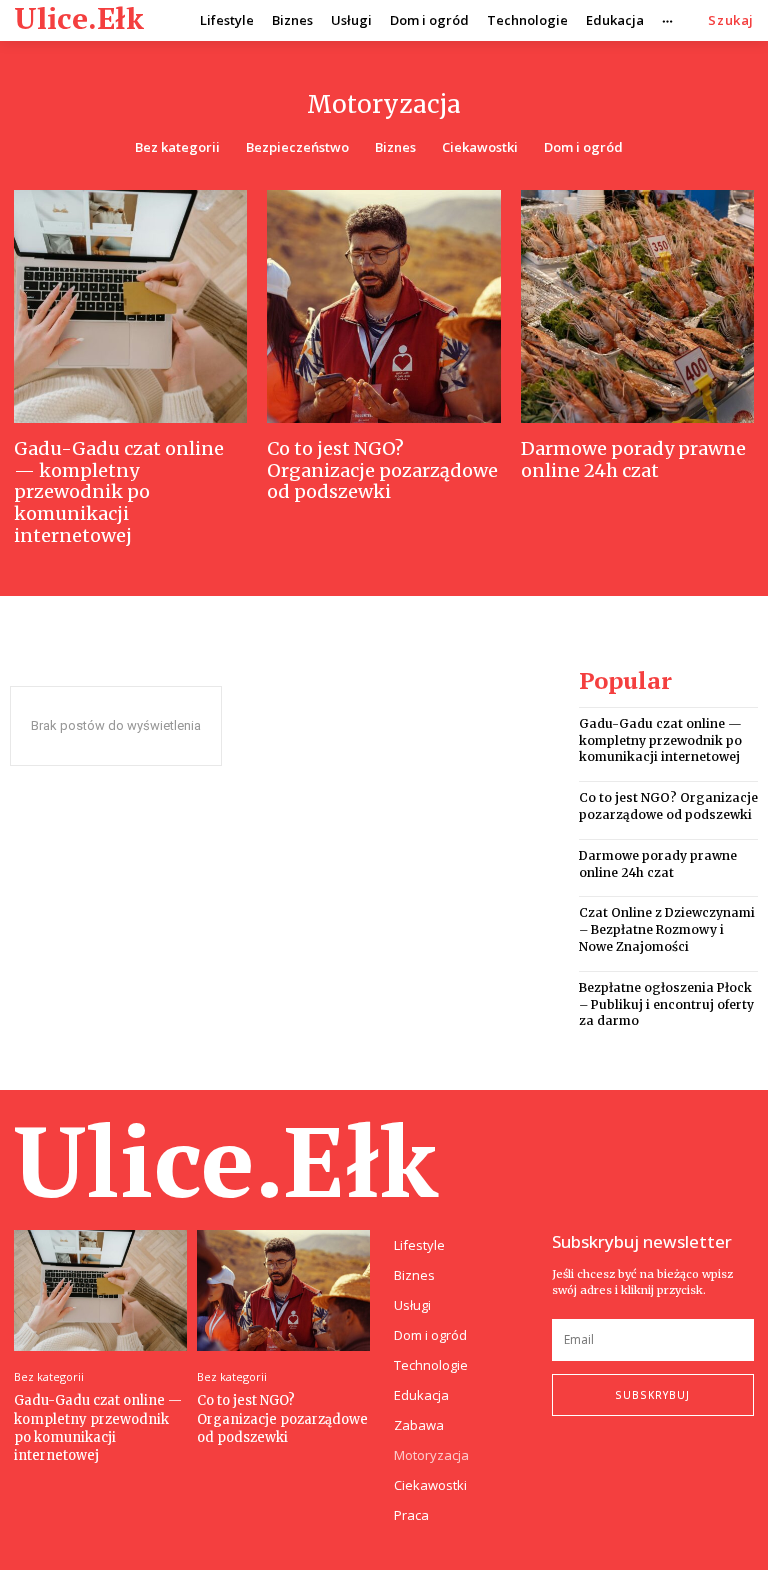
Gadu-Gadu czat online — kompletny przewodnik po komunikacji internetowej (119, 491)
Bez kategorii (177, 147)
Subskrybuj (652, 1395)
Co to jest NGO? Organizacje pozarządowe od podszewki (382, 470)
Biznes (395, 147)
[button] (731, 20)
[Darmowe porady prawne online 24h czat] (637, 306)
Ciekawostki (480, 147)
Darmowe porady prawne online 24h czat (633, 459)
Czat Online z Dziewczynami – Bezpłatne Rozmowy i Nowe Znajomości (667, 929)
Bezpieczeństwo (297, 147)
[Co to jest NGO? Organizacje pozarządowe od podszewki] (383, 306)
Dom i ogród (583, 147)
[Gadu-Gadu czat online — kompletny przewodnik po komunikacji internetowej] (130, 306)
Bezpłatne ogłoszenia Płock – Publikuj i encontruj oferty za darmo (666, 1004)
